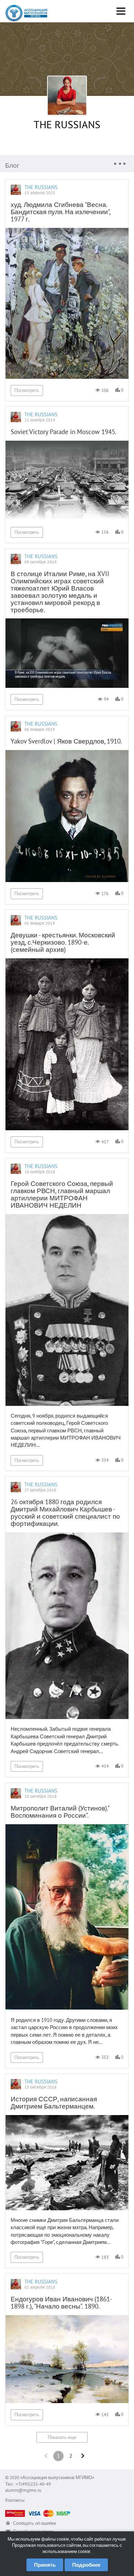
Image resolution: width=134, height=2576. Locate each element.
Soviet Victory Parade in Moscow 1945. (64, 432)
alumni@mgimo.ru (23, 2490)
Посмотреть (27, 390)
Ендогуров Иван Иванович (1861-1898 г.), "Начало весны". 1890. (62, 2303)
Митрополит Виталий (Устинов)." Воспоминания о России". (60, 1812)
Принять (45, 2565)
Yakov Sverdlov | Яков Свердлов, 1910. (66, 741)
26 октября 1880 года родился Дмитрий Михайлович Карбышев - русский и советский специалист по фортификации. (65, 1513)
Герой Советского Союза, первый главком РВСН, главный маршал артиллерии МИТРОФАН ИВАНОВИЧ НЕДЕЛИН (62, 1194)
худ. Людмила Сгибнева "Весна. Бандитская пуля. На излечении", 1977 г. (60, 212)
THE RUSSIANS (67, 124)
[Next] (83, 2456)
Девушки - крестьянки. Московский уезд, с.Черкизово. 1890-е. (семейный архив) (63, 942)
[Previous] (46, 2456)
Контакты (15, 2500)
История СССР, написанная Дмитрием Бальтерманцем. (54, 2102)
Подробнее (86, 2565)
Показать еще (62, 2437)
